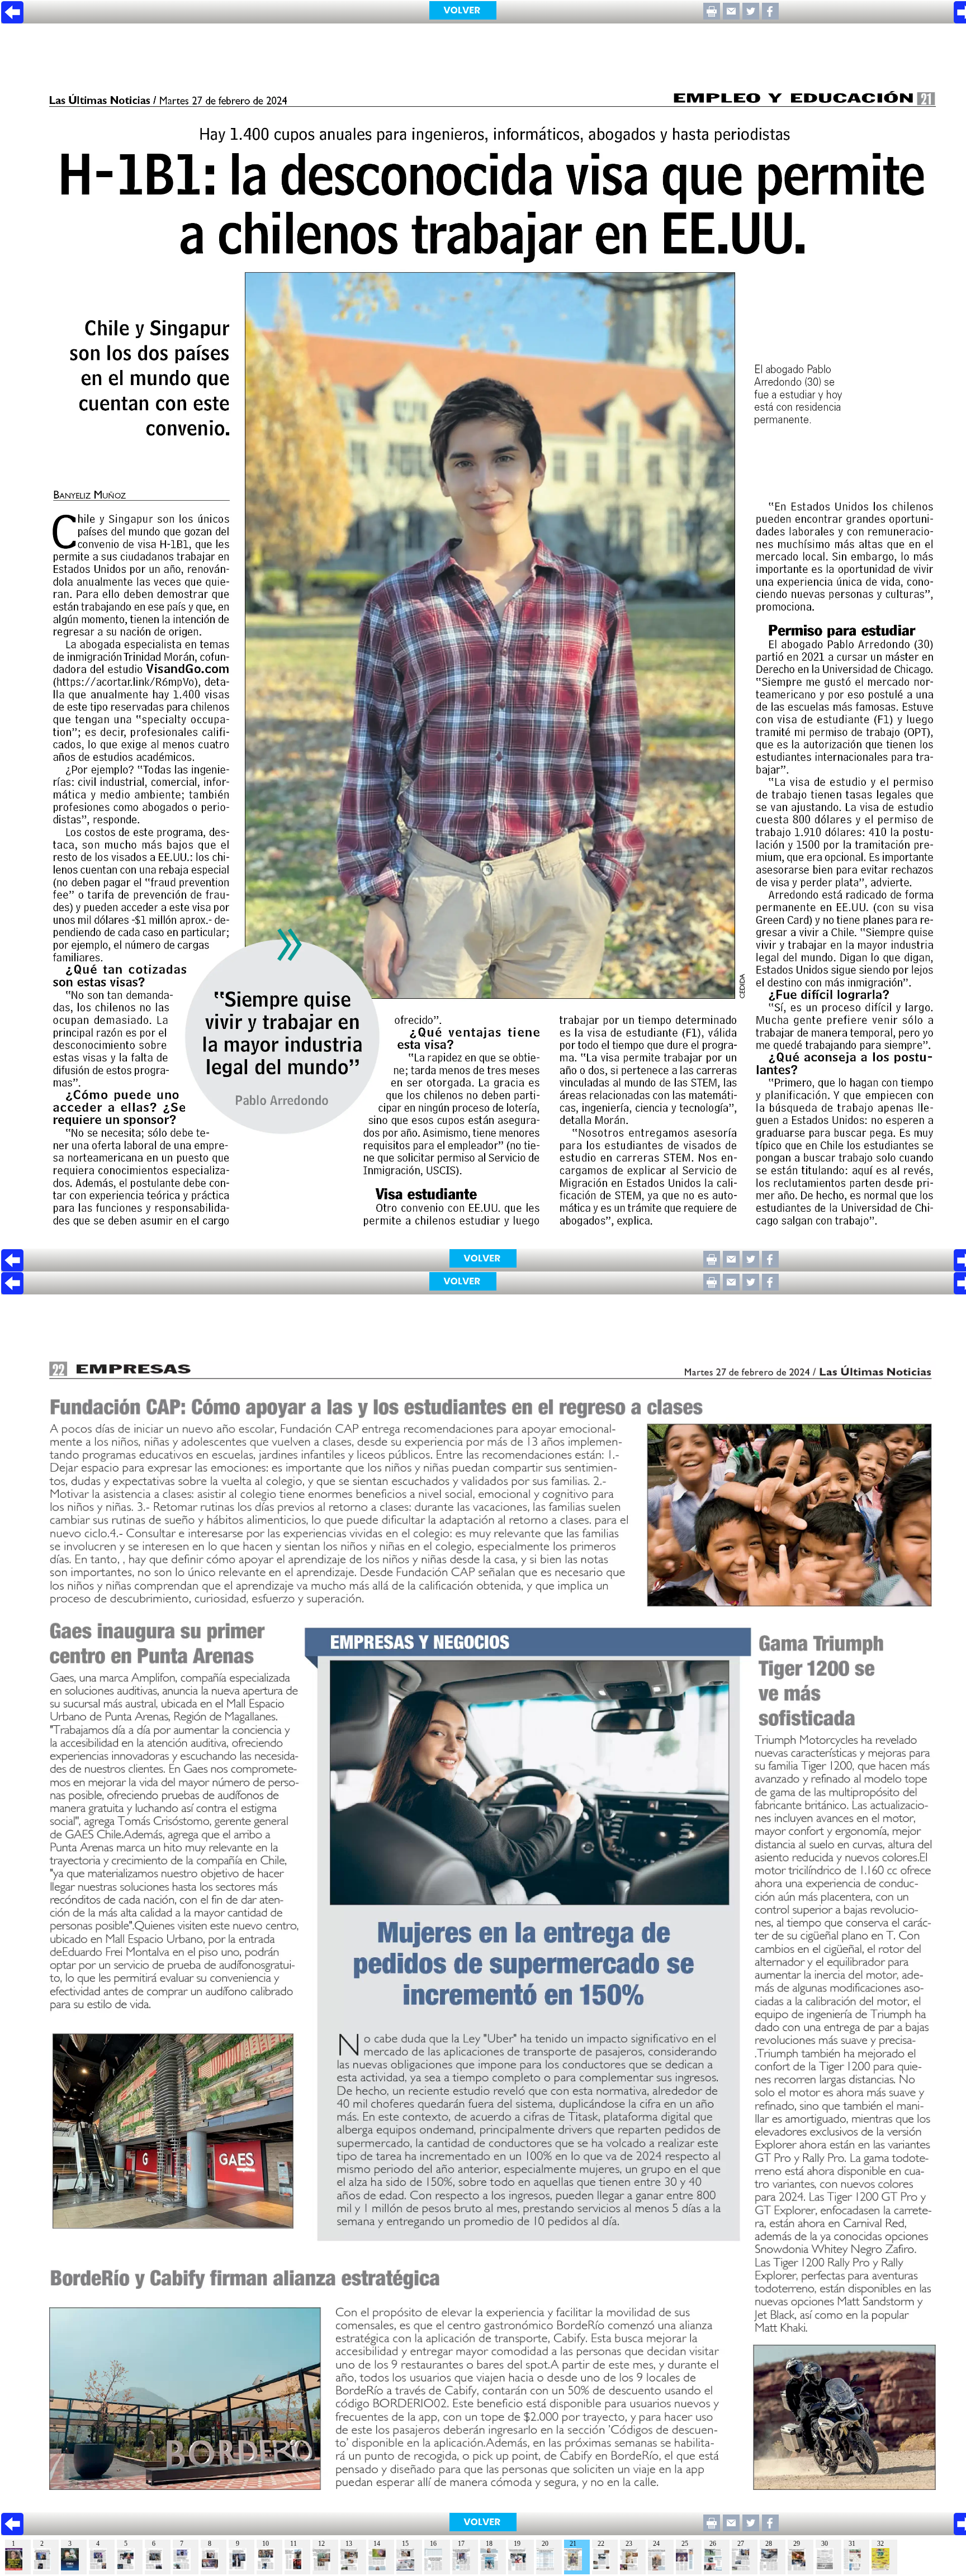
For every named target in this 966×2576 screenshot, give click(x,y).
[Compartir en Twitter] (751, 16)
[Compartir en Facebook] (770, 16)
